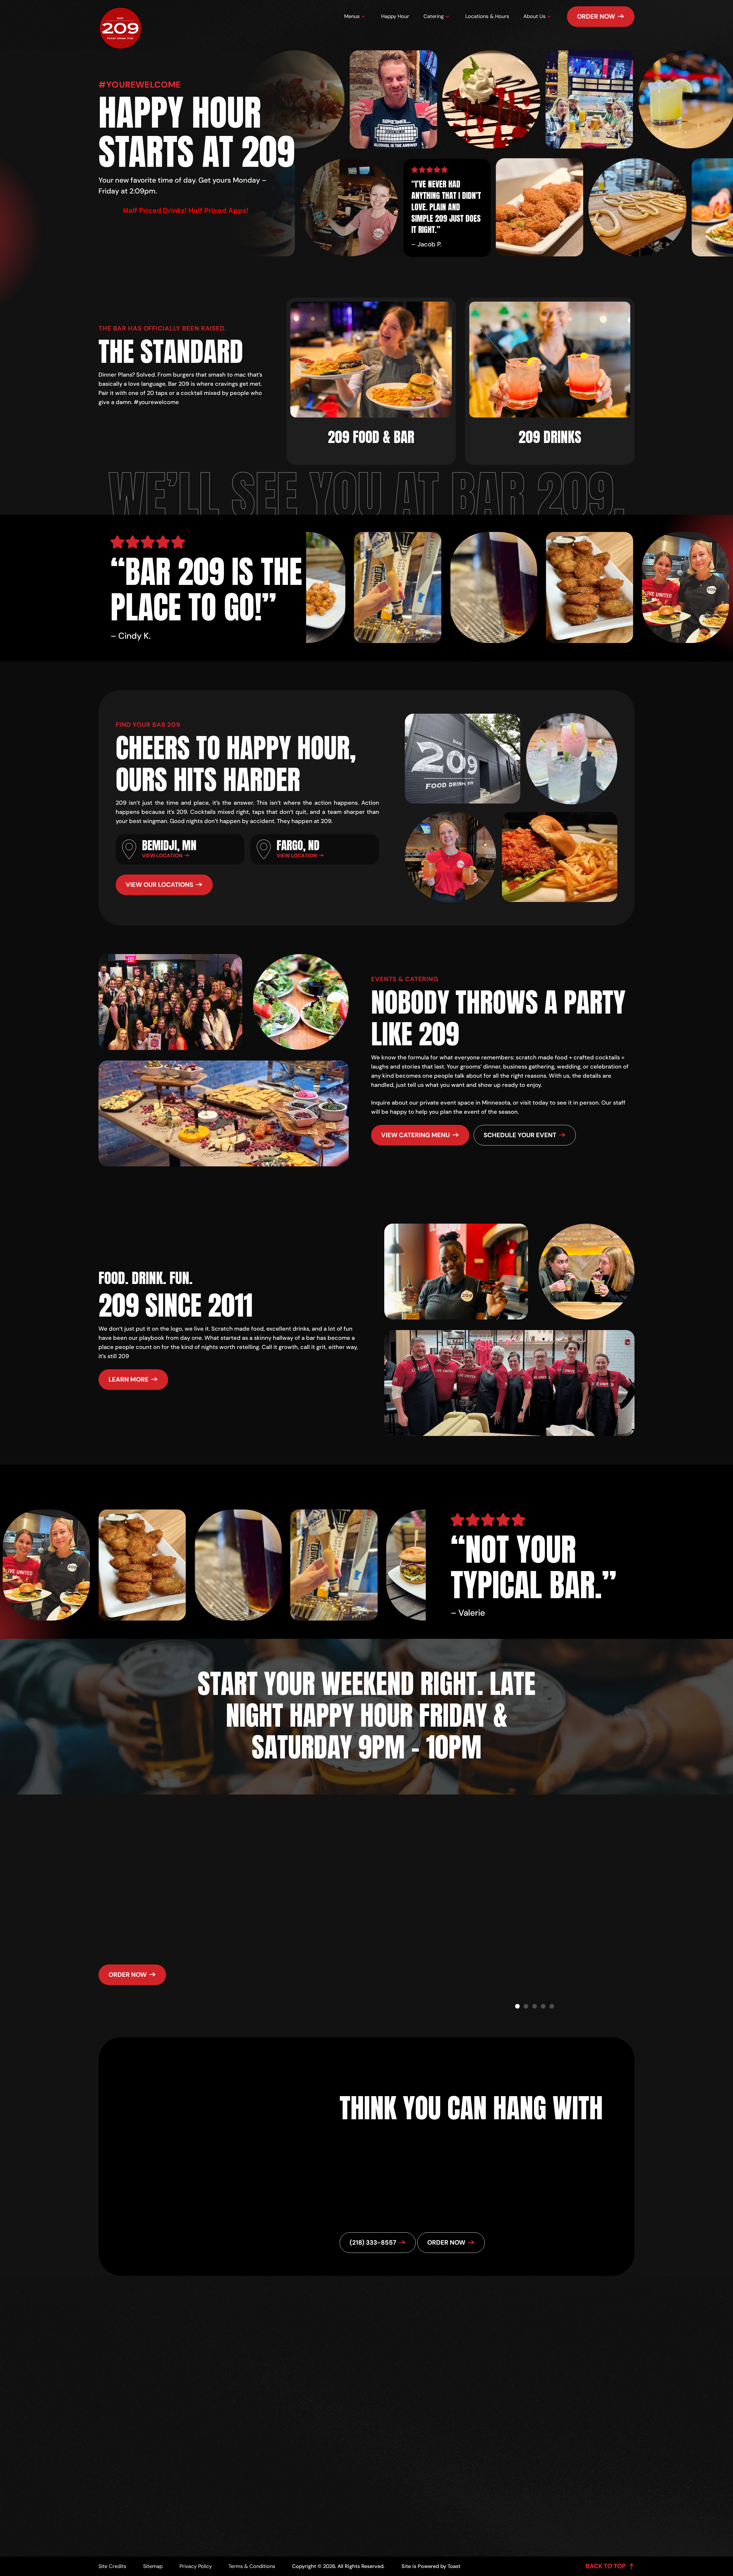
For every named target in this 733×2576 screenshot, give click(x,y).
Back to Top (606, 2566)
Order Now (596, 16)
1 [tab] (517, 2006)
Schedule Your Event (520, 1135)
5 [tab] (552, 2006)
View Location (162, 856)
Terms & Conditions (252, 2566)
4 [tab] (543, 2006)
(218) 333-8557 (379, 2390)
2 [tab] (526, 2006)
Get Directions (384, 2376)
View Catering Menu (415, 1135)
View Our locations (159, 885)
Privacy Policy (196, 2566)
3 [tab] (535, 2006)
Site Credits (112, 2566)
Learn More (129, 1379)
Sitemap (153, 2566)
